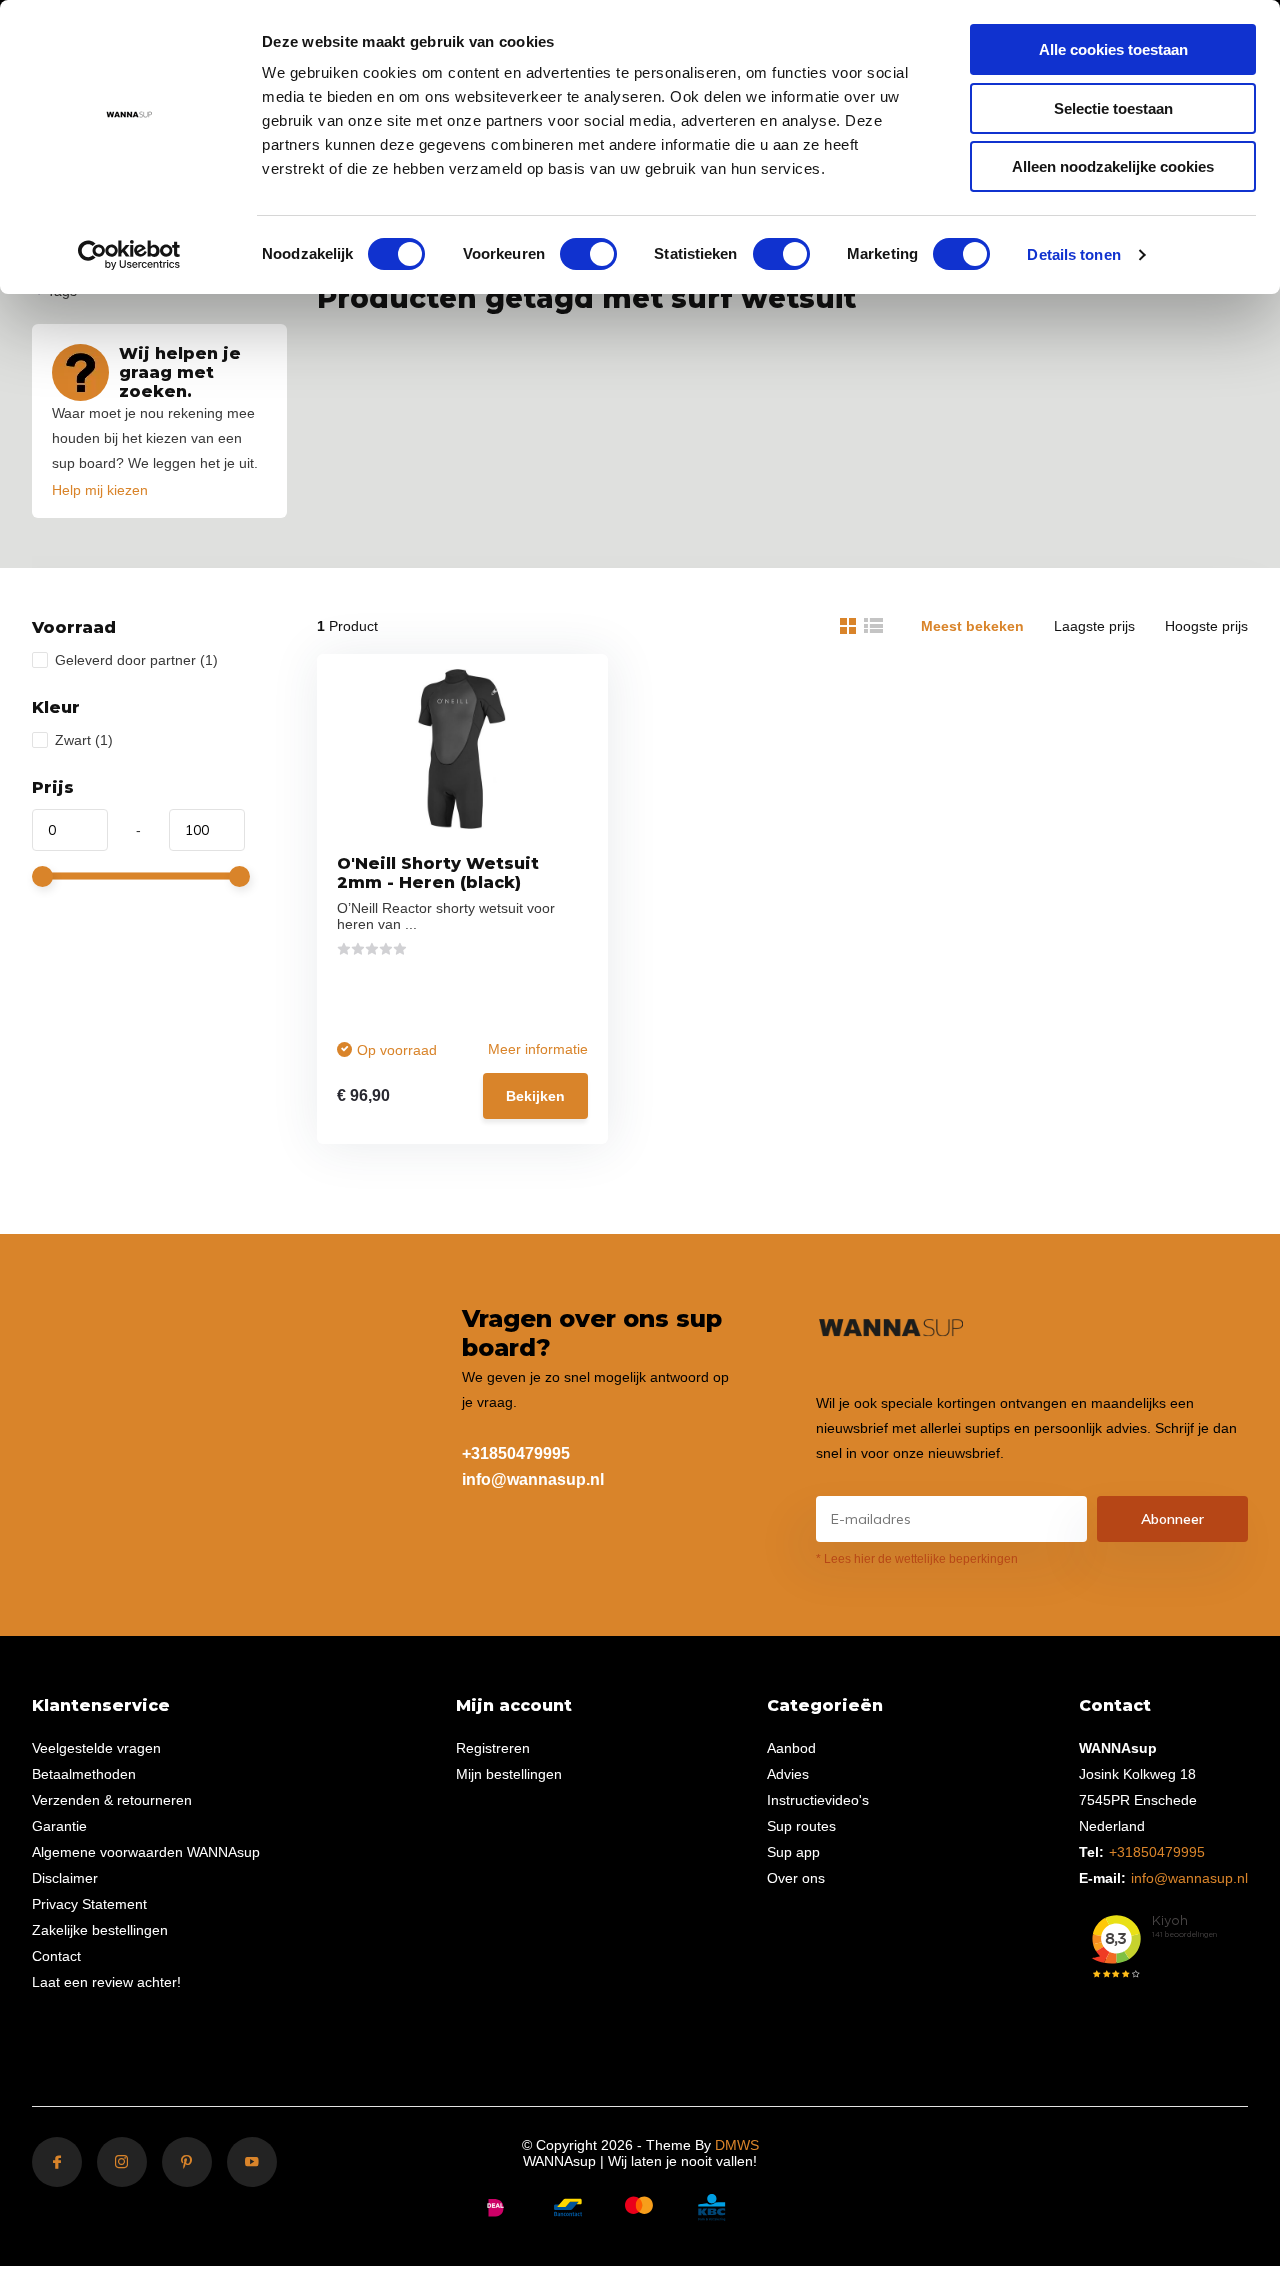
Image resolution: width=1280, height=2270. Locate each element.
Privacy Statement (89, 1904)
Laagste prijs (1094, 626)
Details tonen (1073, 254)
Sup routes (801, 1826)
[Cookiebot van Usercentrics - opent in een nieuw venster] (129, 255)
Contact (56, 1956)
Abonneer (1172, 1519)
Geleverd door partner (136, 660)
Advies (788, 1774)
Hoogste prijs (1206, 626)
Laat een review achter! (106, 1982)
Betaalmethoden (84, 1774)
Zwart (84, 740)
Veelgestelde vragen (96, 1748)
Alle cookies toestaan (1113, 49)
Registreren (493, 1748)
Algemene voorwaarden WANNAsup (146, 1852)
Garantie (59, 1826)
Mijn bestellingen (509, 1774)
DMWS (737, 2145)
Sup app (793, 1852)
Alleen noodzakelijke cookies (1113, 166)
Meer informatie (538, 1049)
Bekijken (535, 1096)
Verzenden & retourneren (112, 1800)
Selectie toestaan (1113, 108)
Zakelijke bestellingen (100, 1930)
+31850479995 (516, 1453)
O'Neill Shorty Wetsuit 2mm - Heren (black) (438, 873)
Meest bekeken (972, 626)
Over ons (796, 1878)
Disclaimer (65, 1878)
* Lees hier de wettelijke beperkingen (917, 1559)
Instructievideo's (818, 1800)
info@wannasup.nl (533, 1479)
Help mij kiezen (100, 490)
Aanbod (791, 1748)
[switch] (588, 254)
